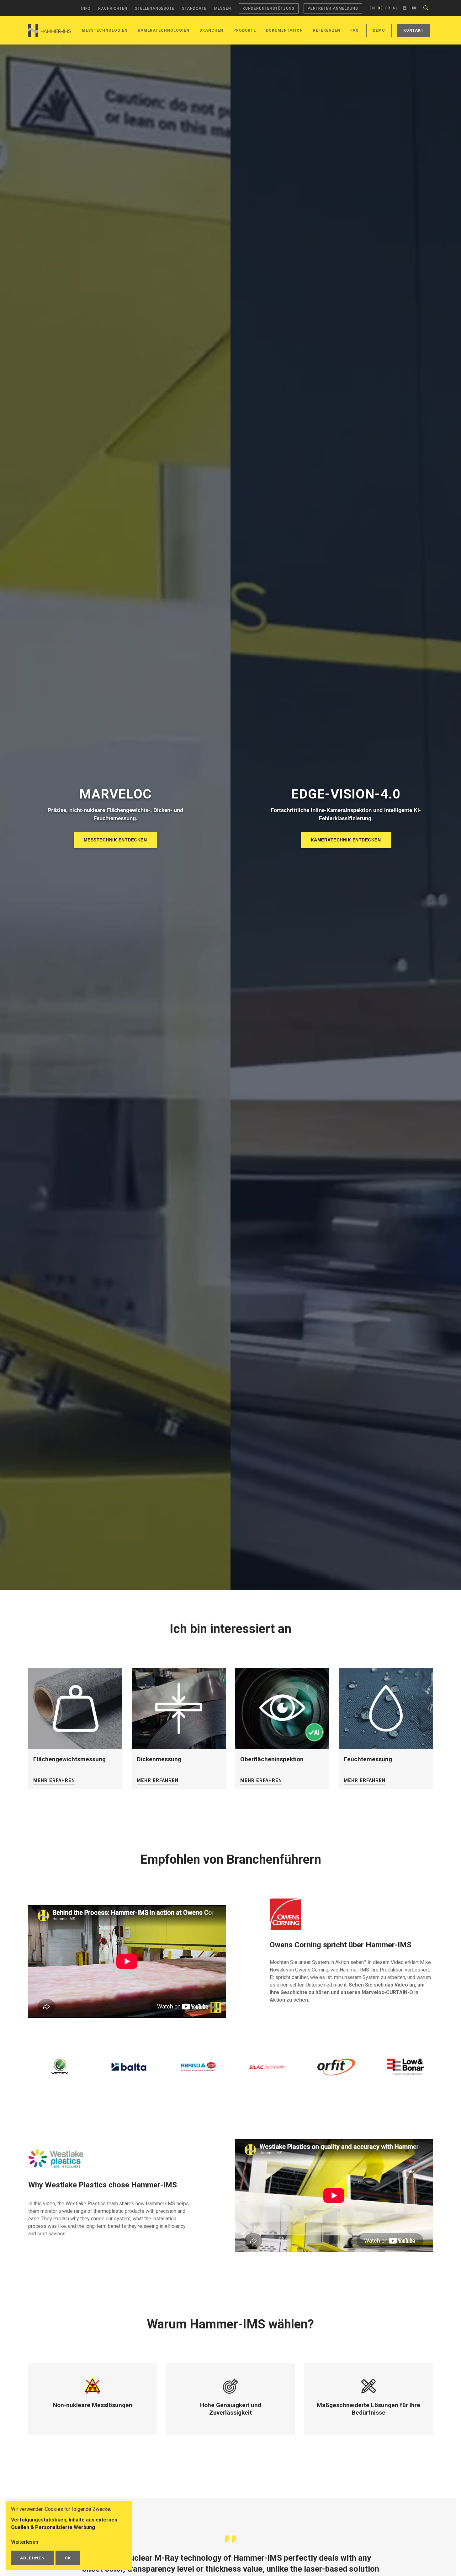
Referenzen (327, 30)
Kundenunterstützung (269, 8)
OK (68, 2558)
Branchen (211, 30)
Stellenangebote (155, 8)
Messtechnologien (105, 30)
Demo (379, 30)
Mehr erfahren (54, 1780)
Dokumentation (284, 30)
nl (395, 8)
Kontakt (413, 30)
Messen (223, 8)
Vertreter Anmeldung (333, 8)
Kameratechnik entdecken (346, 840)
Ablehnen (32, 2558)
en (372, 8)
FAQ (355, 30)
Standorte (194, 8)
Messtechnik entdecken (115, 840)
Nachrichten (113, 8)
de (380, 8)
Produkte (245, 30)
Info (86, 8)
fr (388, 8)
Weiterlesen (25, 2542)
